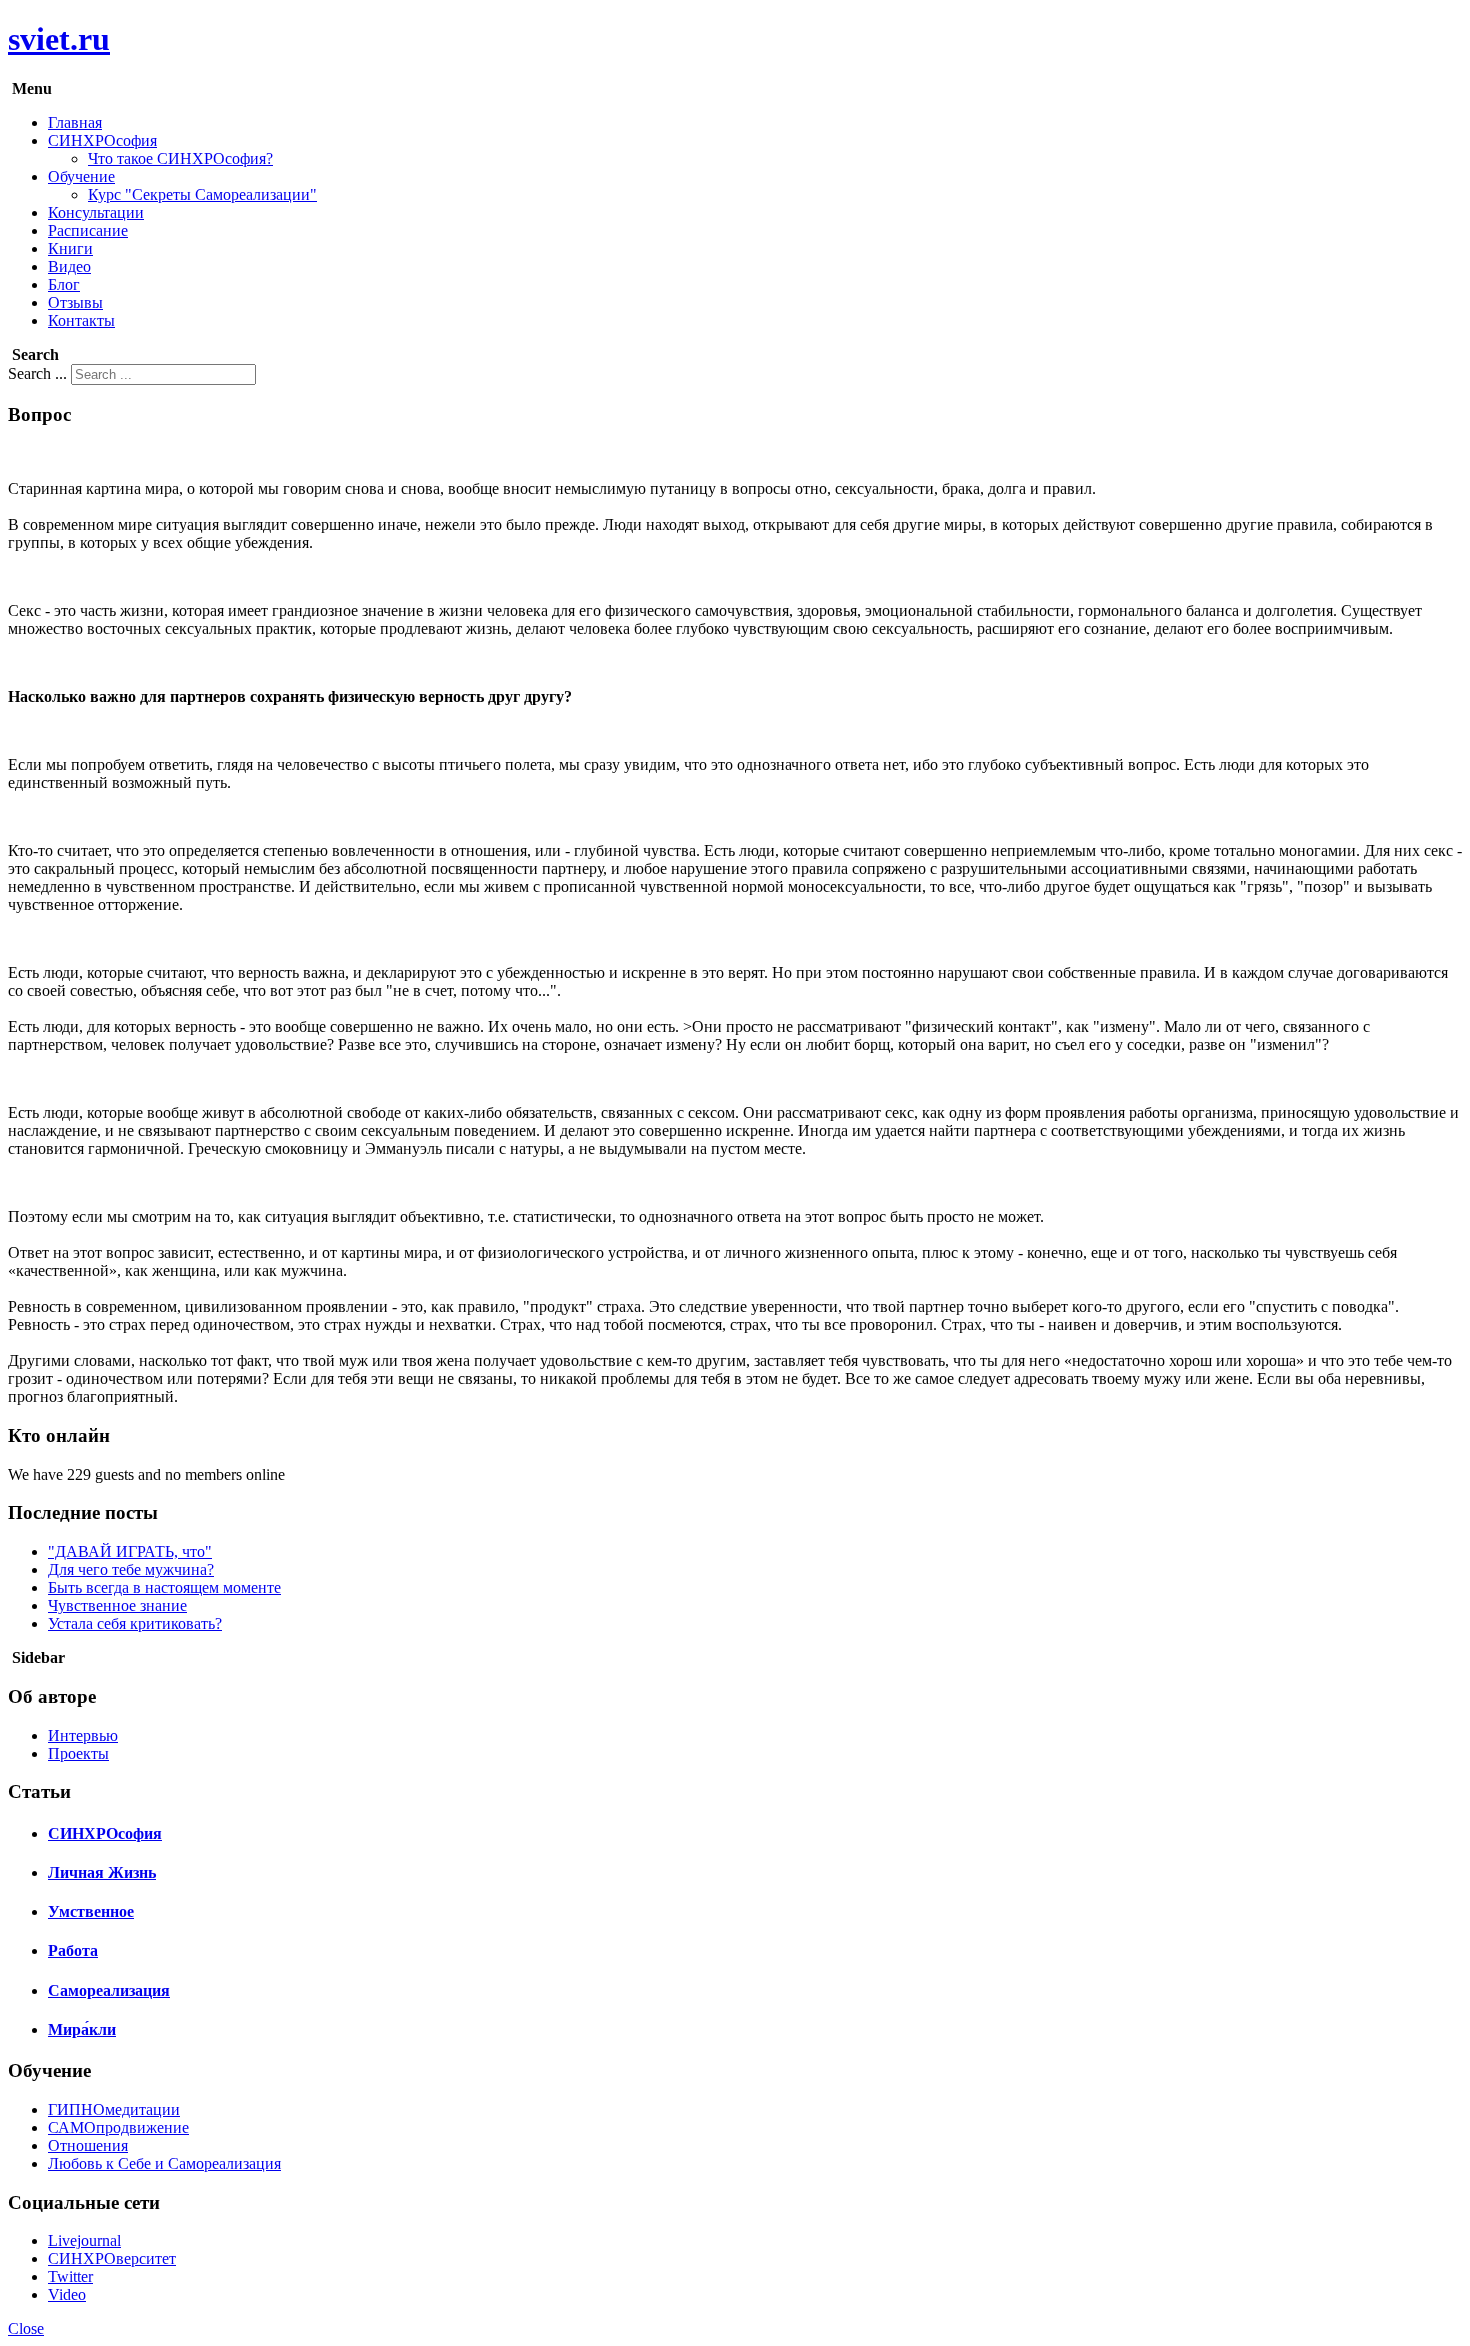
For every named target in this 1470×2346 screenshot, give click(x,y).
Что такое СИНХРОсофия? (180, 158)
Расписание (88, 230)
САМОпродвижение (118, 2127)
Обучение (81, 176)
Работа (73, 1950)
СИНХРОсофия (102, 140)
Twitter (70, 2276)
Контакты (81, 320)
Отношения (88, 2145)
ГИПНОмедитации (114, 2109)
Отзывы (75, 302)
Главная (75, 122)
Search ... (37, 373)
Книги (70, 248)
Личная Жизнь (102, 1872)
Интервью (83, 1735)
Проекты (78, 1753)
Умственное (91, 1911)
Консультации (96, 212)
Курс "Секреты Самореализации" (202, 194)
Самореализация (109, 1990)
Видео (69, 266)
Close (26, 2328)
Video (67, 2294)
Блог (64, 284)
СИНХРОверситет (112, 2258)
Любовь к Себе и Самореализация (164, 2163)
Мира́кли (82, 2029)
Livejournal (84, 2240)
